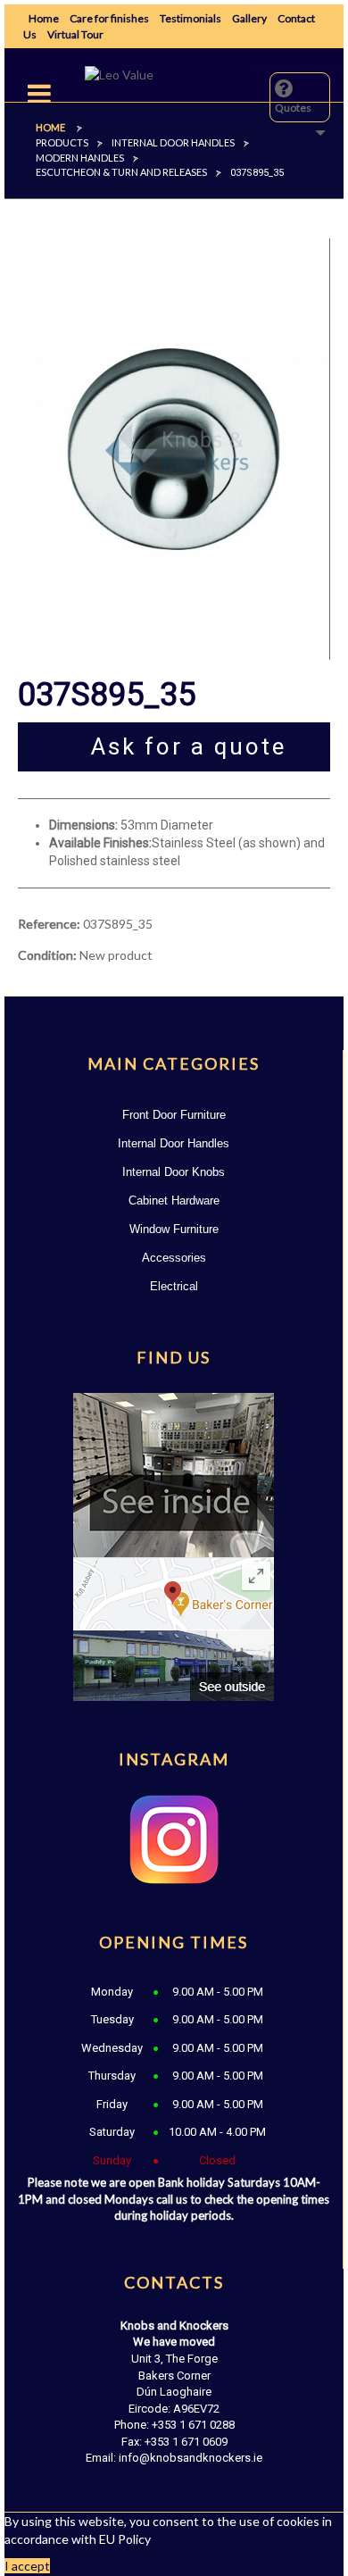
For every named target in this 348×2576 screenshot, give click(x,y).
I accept (27, 2566)
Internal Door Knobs (174, 1172)
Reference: (49, 924)
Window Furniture (174, 1229)
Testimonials (191, 18)
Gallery (249, 18)
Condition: (47, 955)
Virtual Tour (75, 34)
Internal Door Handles (174, 1143)
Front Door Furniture (174, 1115)
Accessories (174, 1258)
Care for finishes (109, 18)
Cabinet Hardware (174, 1200)
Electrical (174, 1286)
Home (44, 18)
